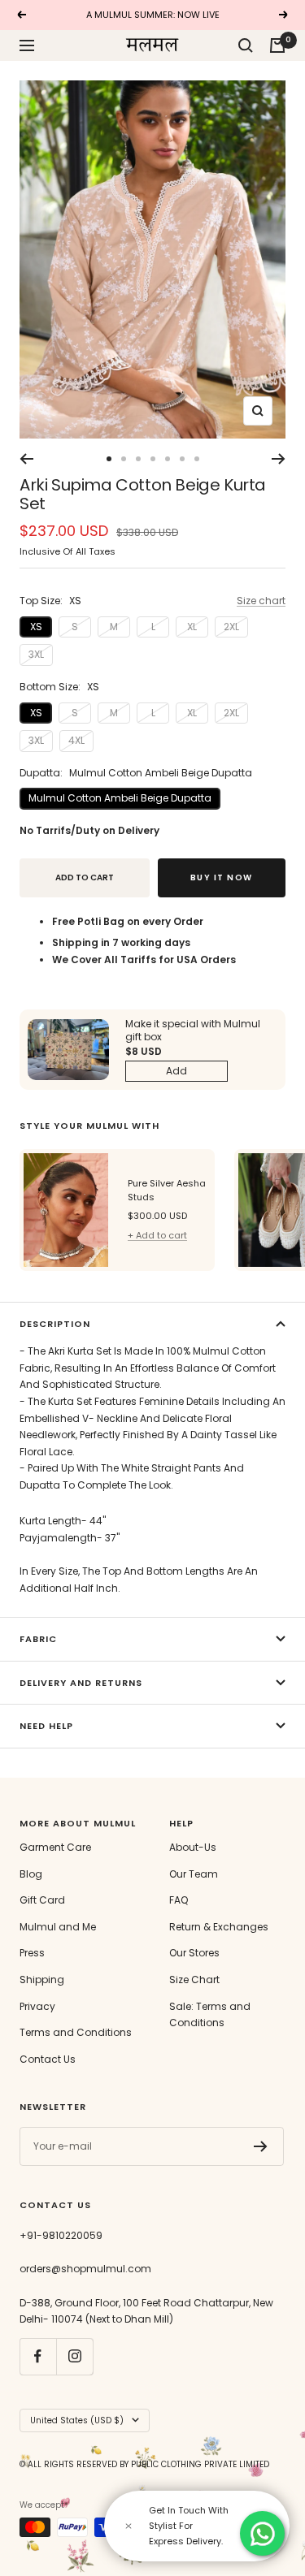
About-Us (193, 1847)
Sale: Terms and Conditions (210, 2015)
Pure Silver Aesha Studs (167, 1191)
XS (36, 627)
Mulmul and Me (58, 1927)
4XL (76, 740)
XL (192, 627)
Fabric (38, 1639)
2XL (231, 627)
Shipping (42, 1980)
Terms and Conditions (76, 2032)
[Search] (246, 45)
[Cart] (277, 45)
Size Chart (194, 1980)
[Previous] (26, 459)
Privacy (37, 2006)
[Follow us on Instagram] (74, 2356)
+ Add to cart (157, 1235)
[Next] (279, 459)
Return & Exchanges (219, 1927)
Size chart (261, 601)
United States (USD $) (77, 2420)
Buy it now (222, 877)
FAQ (179, 1900)
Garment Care (55, 1847)
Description (55, 1324)
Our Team (194, 1874)
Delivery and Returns (81, 1683)
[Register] (261, 2146)
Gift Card (42, 1900)
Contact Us (48, 2059)
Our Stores (194, 1953)
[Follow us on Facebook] (38, 2356)
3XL (36, 654)
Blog (31, 1874)
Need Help (46, 1726)
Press (32, 1953)
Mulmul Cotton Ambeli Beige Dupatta (120, 798)
